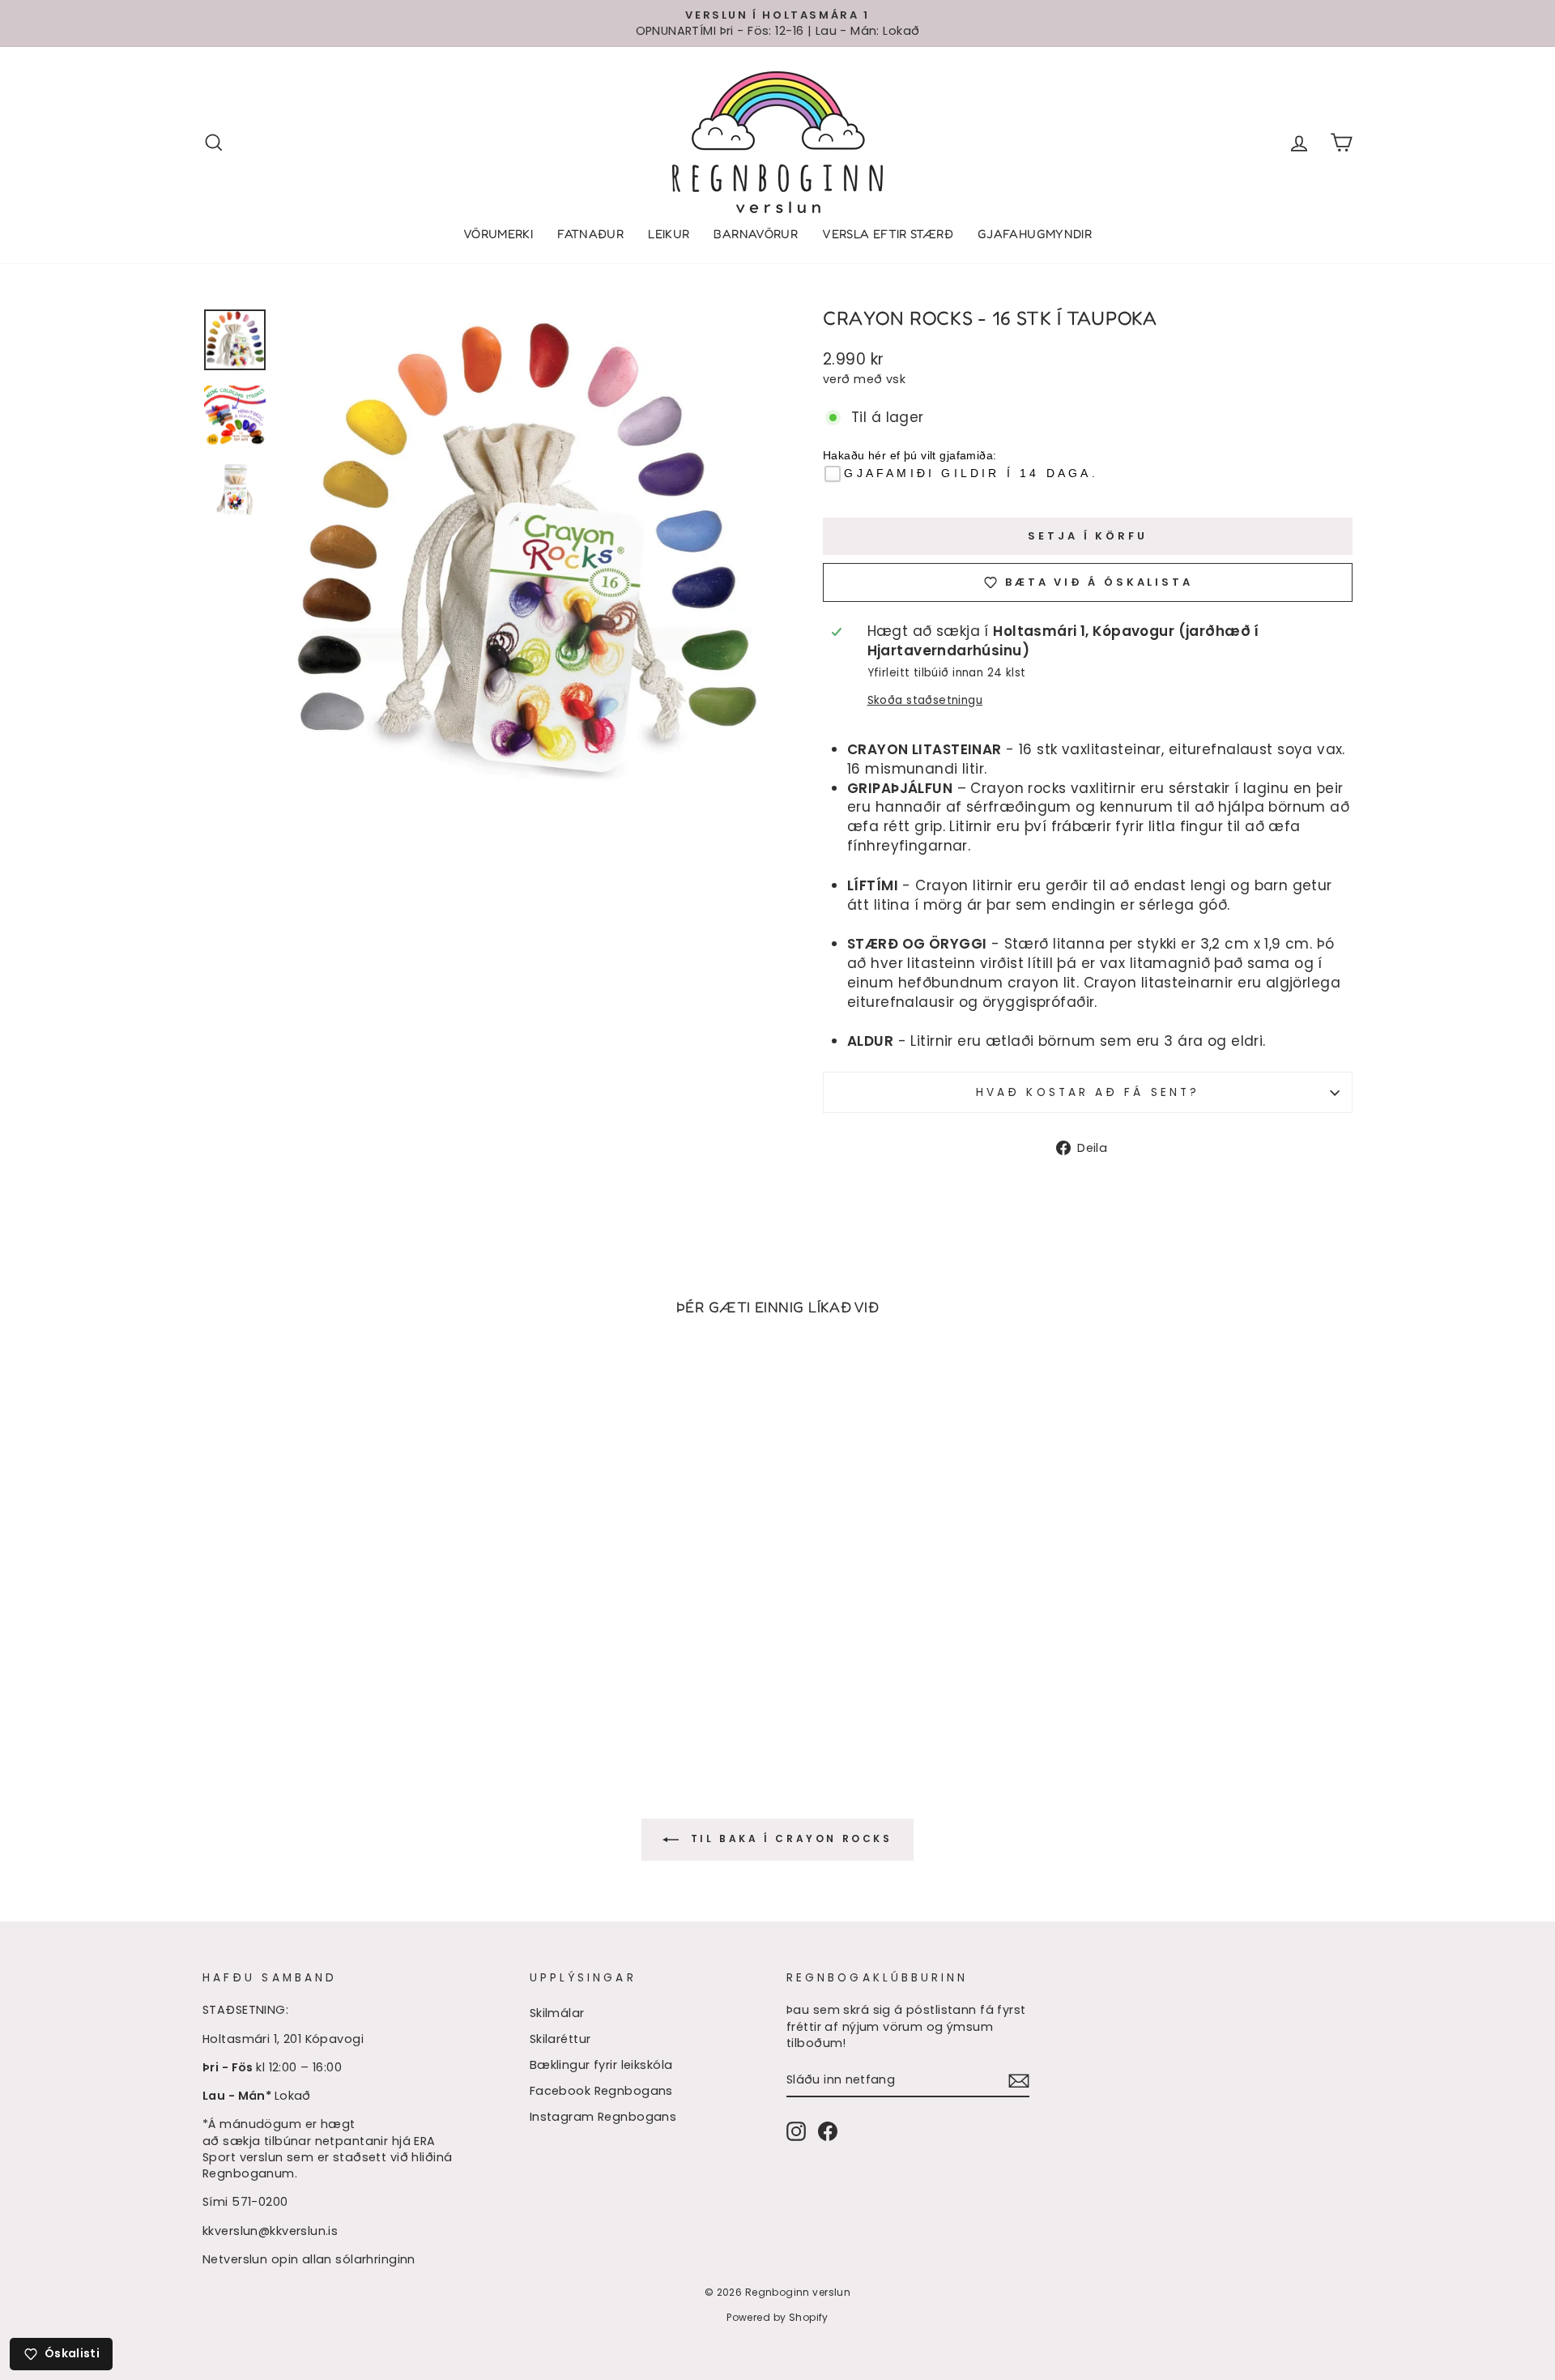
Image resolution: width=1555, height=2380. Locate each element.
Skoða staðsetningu (925, 700)
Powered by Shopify (777, 2317)
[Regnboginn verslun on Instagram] (796, 2131)
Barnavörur (756, 234)
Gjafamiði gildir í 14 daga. (971, 473)
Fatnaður (590, 234)
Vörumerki (498, 234)
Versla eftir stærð (888, 234)
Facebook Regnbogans (601, 2091)
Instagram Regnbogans (603, 2117)
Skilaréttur (560, 2039)
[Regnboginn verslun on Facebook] (828, 2131)
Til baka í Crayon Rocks (788, 1839)
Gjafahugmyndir (1035, 234)
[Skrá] (1019, 2080)
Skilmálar (557, 2013)
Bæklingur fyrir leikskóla (601, 2065)
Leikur (669, 234)
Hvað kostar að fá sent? (1088, 1092)
